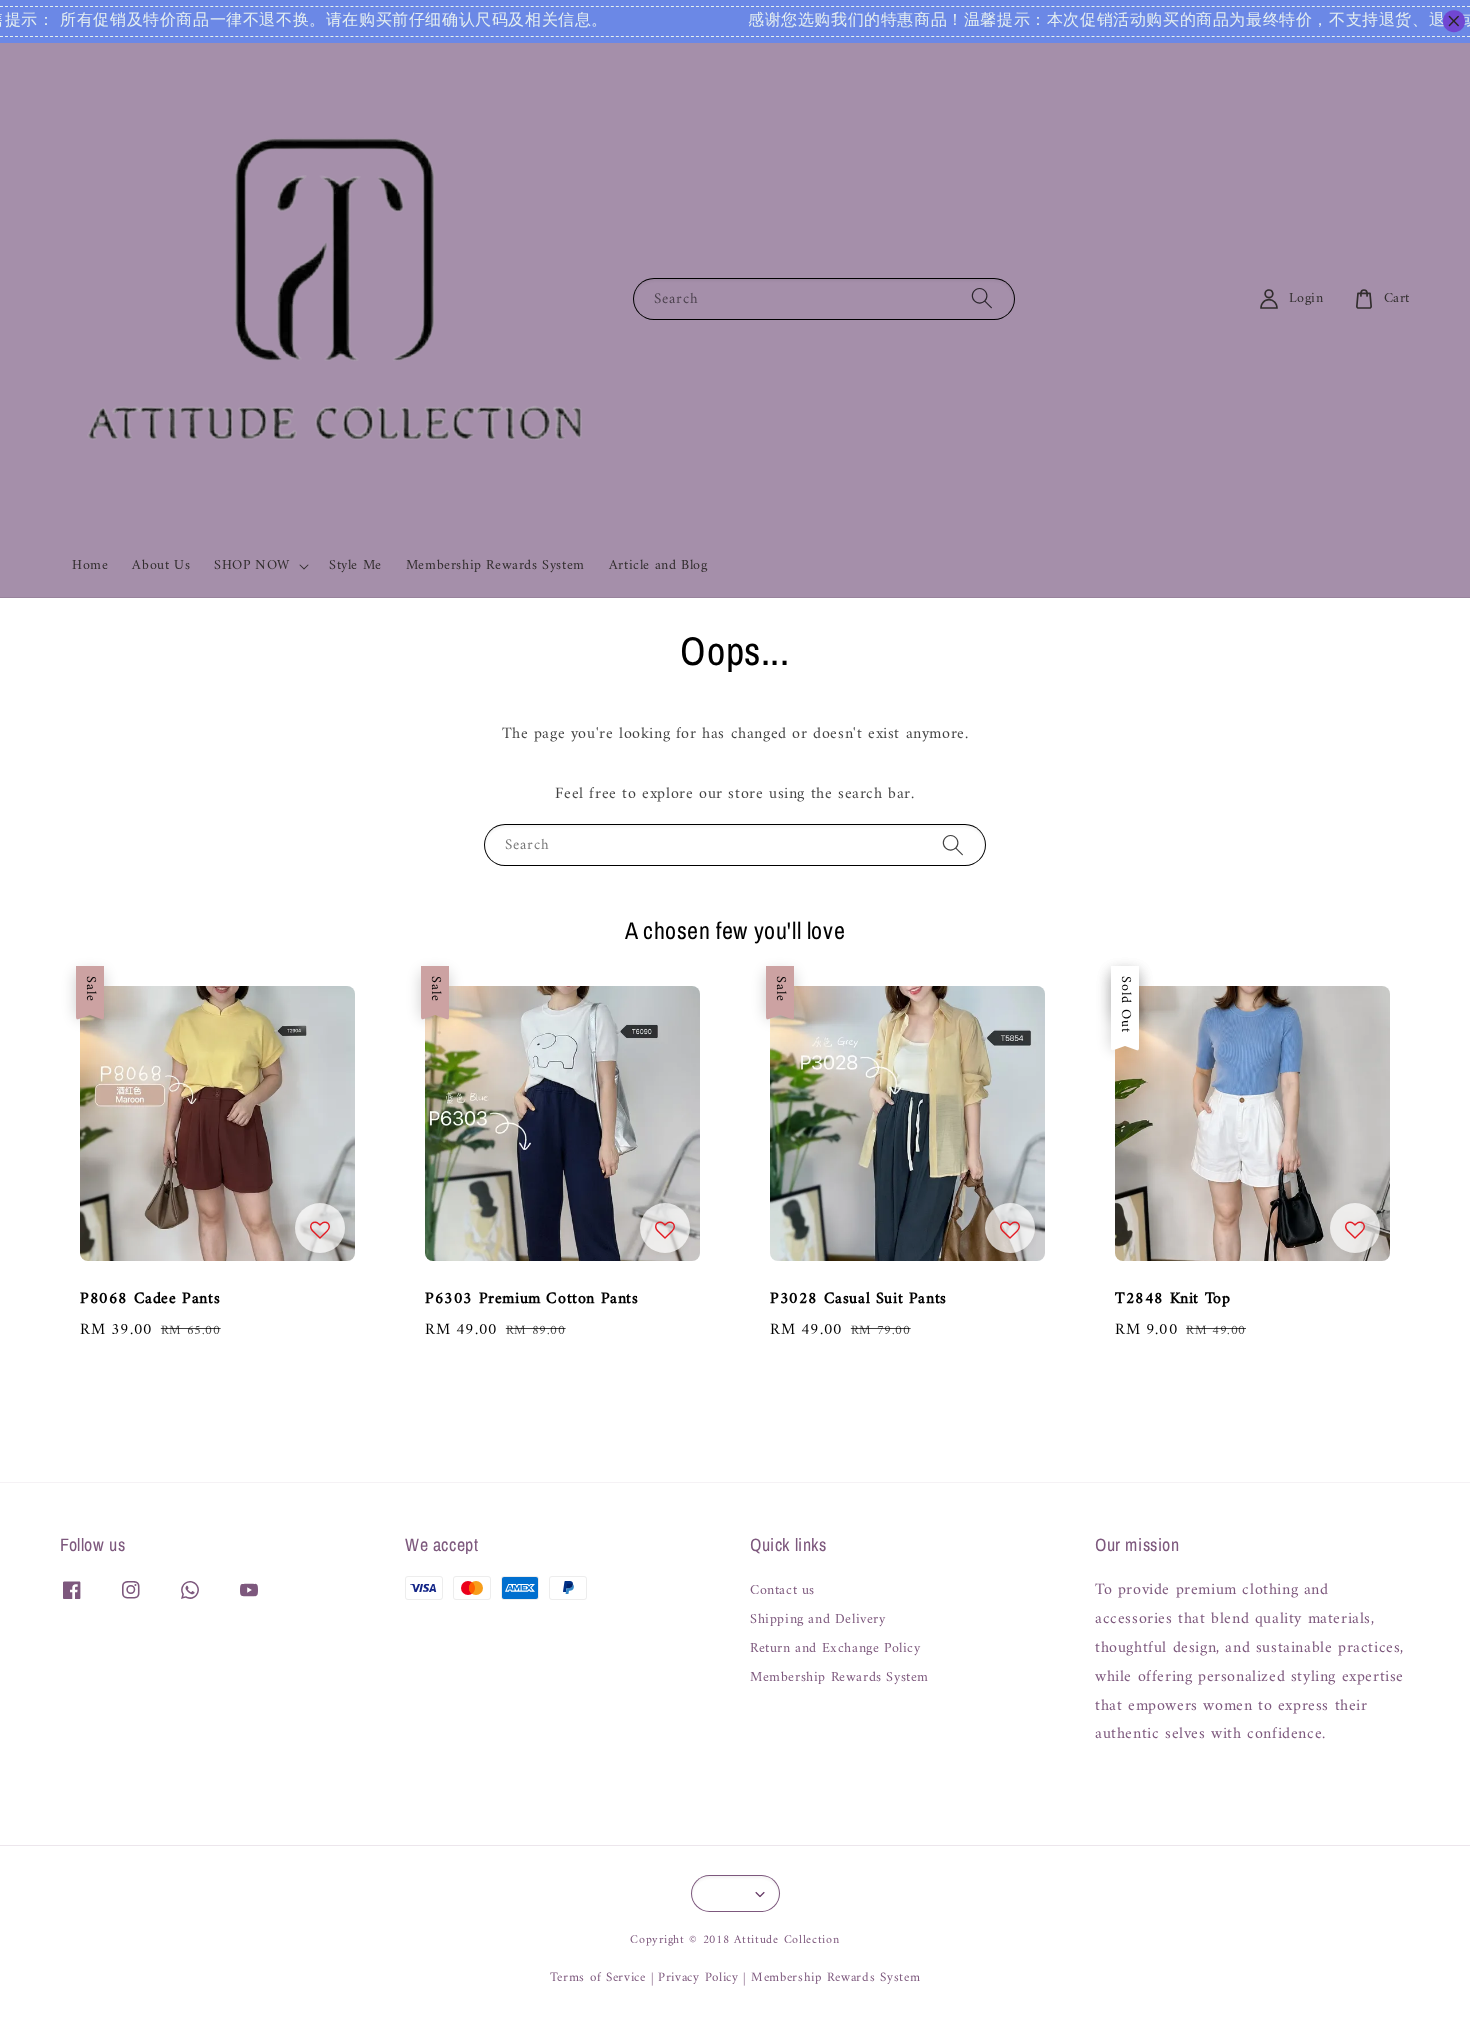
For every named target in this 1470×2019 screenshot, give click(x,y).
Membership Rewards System (495, 565)
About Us (161, 565)
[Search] (982, 298)
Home (90, 565)
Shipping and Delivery (818, 1620)
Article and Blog (658, 565)
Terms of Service (598, 1977)
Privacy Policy (698, 1977)
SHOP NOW (252, 566)
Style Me (355, 565)
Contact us (782, 1592)
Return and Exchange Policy (835, 1649)
